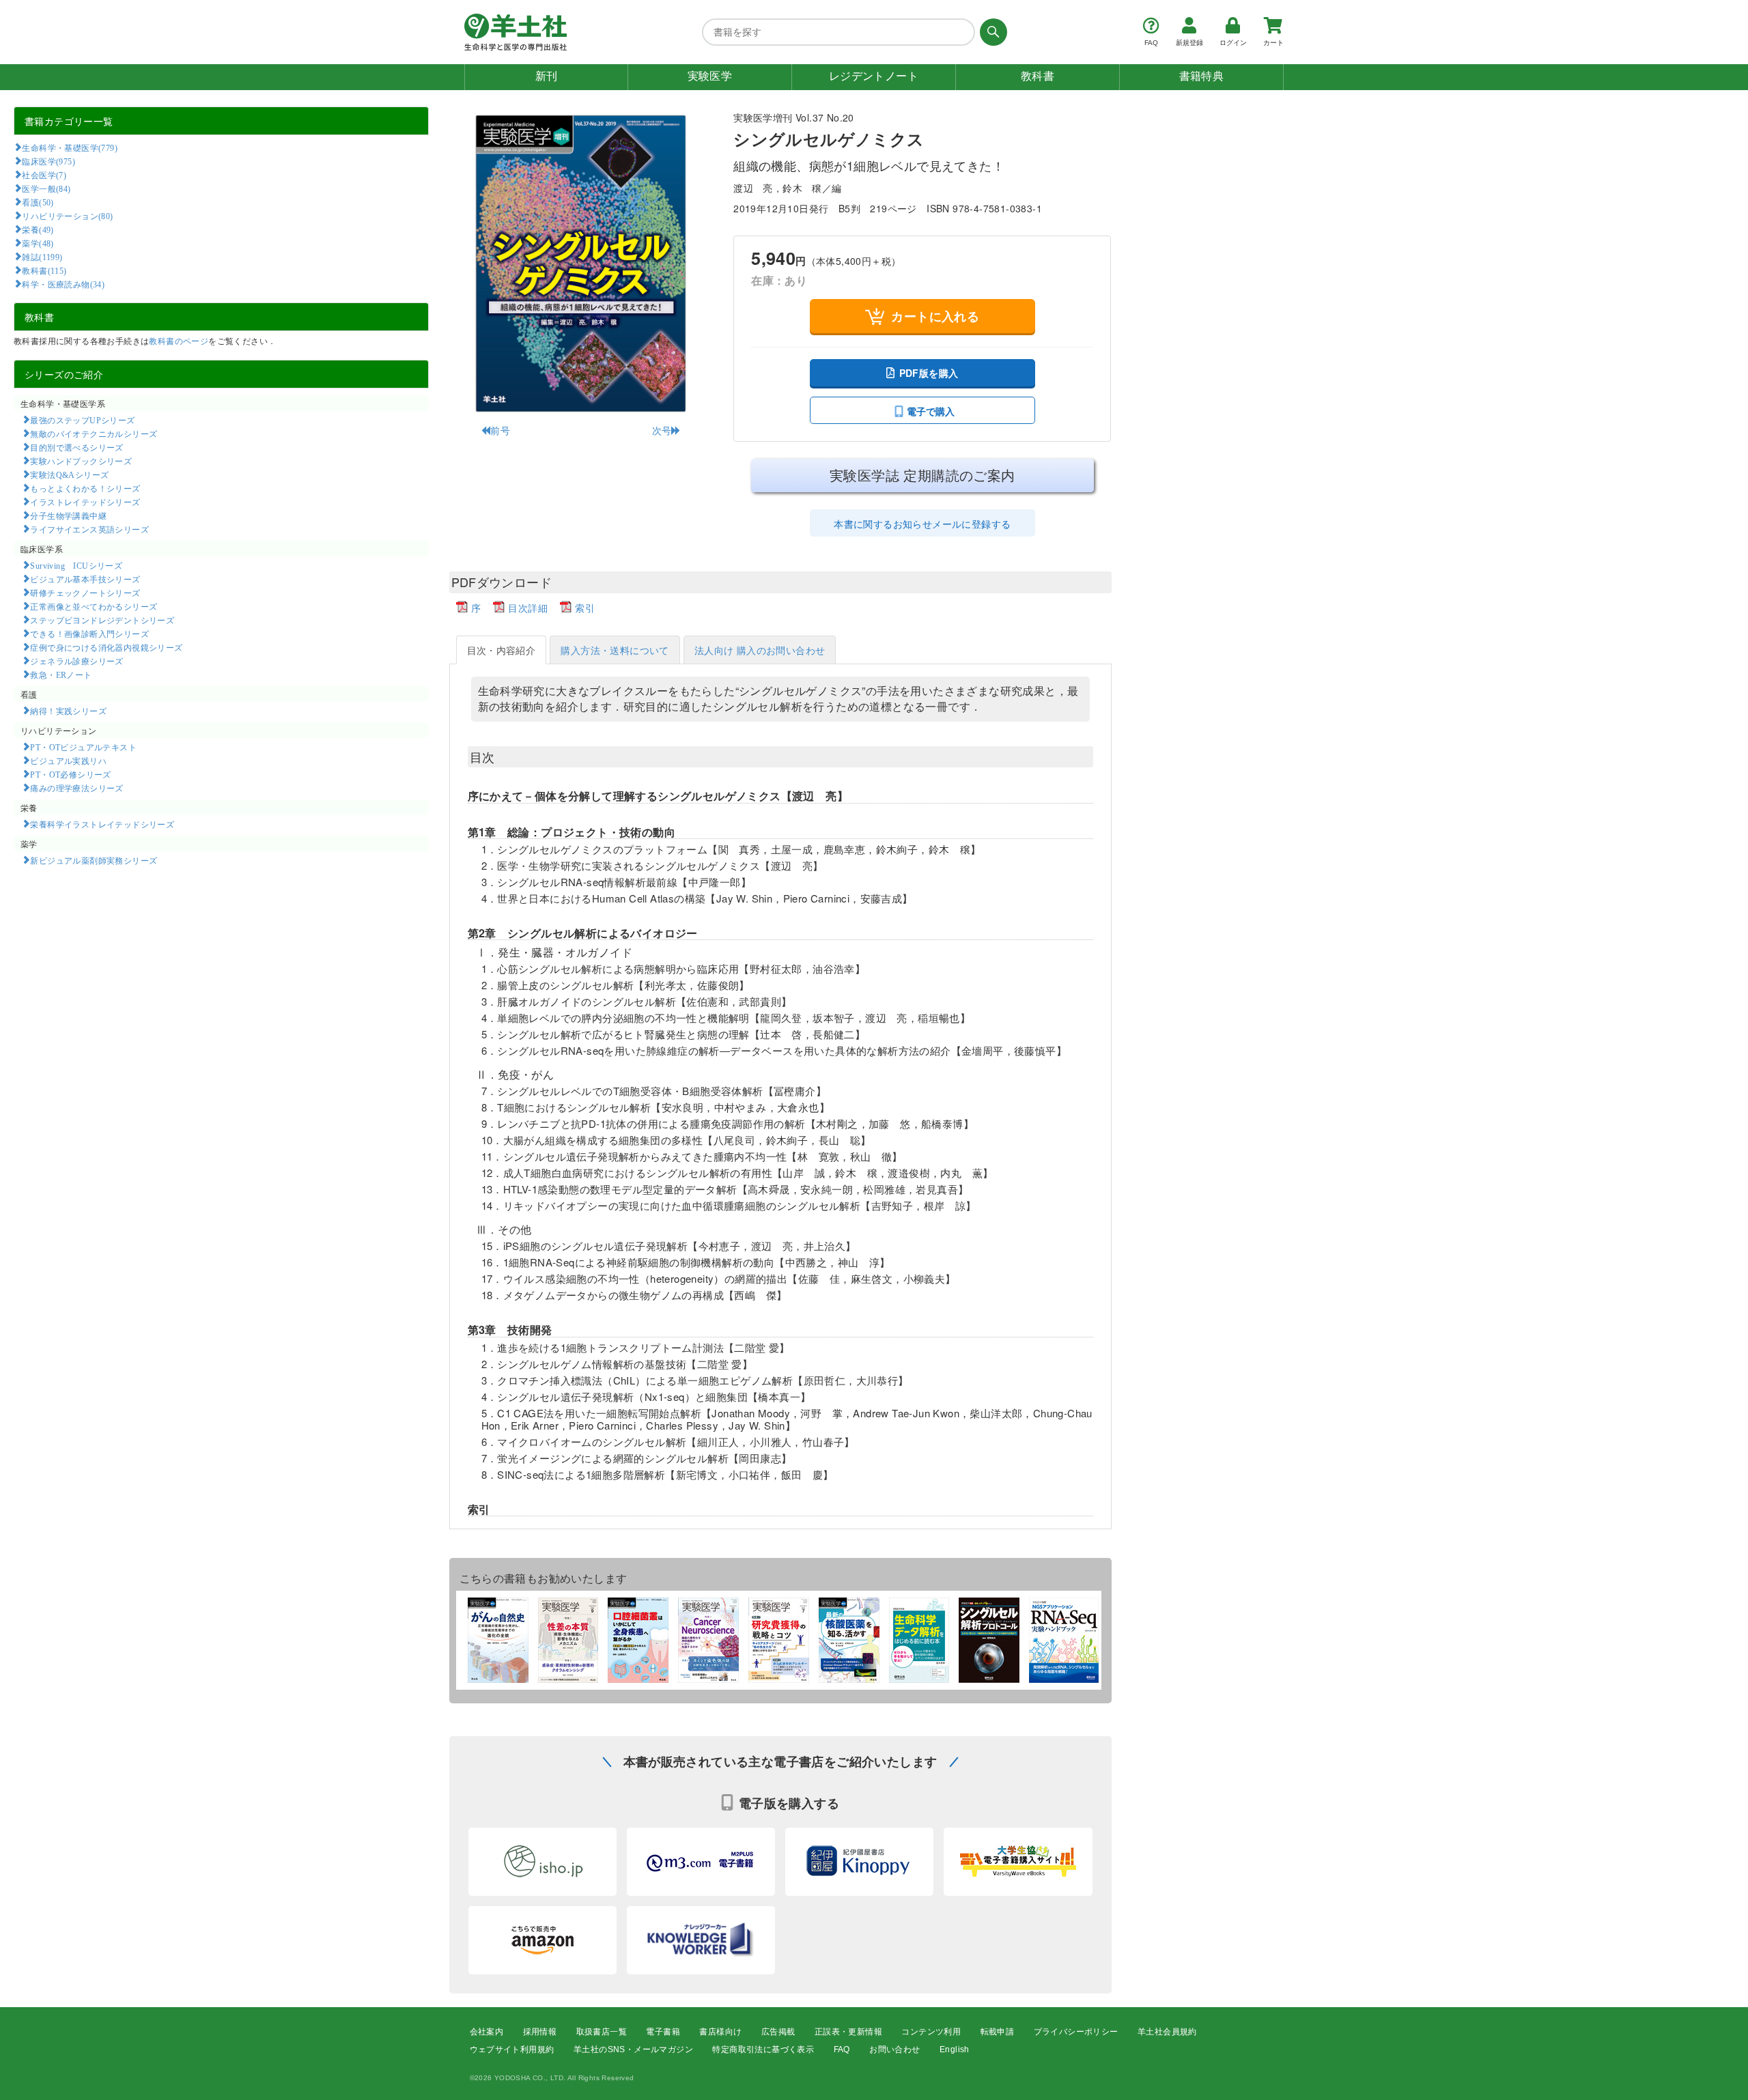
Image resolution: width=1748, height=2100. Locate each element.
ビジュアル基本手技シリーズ (85, 579)
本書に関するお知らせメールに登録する (922, 524)
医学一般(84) (46, 188)
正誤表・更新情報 (848, 2032)
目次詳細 (528, 608)
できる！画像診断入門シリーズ (89, 634)
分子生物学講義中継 (68, 515)
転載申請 (998, 2032)
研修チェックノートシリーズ (85, 593)
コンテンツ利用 (931, 2032)
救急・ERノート (61, 675)
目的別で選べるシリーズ (76, 447)
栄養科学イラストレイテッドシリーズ (102, 824)
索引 (585, 608)
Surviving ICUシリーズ (76, 565)
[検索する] (991, 32)
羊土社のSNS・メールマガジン (633, 2049)
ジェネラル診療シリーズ (76, 661)
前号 (500, 430)
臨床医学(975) (48, 161)
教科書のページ (179, 340)
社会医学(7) (44, 175)
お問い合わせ (894, 2049)
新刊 (547, 76)
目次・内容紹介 (502, 650)
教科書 (1038, 76)
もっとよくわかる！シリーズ (85, 488)
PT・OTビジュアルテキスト (83, 747)
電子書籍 (663, 2032)
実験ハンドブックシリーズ (81, 461)
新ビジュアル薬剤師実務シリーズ (94, 860)
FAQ (842, 2049)
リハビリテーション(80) (67, 216)
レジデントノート (874, 76)
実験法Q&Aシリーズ (69, 474)
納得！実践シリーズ (68, 711)
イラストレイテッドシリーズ (85, 502)
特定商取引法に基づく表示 (763, 2049)
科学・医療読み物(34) (63, 284)
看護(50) (38, 202)
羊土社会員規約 (1167, 2032)
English (955, 2049)
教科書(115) (44, 270)
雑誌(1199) (42, 257)
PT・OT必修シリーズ (70, 774)
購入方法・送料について (615, 650)
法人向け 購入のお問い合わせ (760, 650)
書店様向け (720, 2032)
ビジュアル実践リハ (68, 761)
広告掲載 (778, 2032)
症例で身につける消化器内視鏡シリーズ (106, 647)
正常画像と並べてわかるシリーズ (94, 606)
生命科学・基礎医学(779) (70, 147)
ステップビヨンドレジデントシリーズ (102, 620)
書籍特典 (1202, 76)
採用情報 (540, 2032)
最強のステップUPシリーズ (82, 420)
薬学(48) (38, 243)
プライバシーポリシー (1076, 2032)
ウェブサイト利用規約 (512, 2049)
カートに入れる (935, 316)
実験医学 (710, 76)
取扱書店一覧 (602, 2032)
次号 (662, 430)
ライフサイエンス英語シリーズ (89, 529)
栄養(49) (38, 229)
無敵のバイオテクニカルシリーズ (94, 434)
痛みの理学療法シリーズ (76, 788)
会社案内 (487, 2032)
